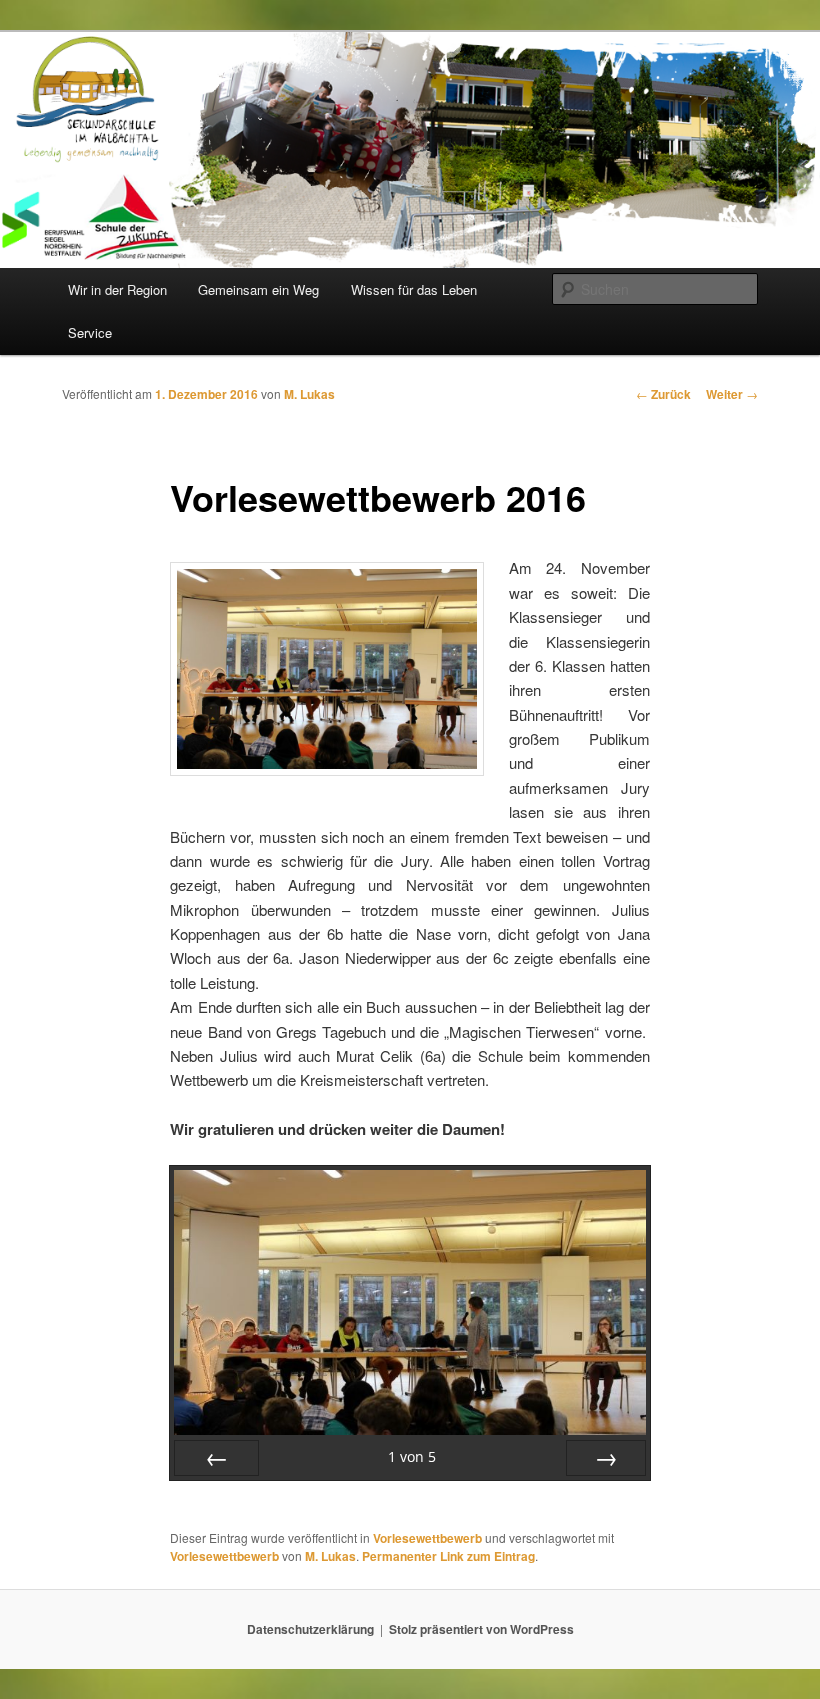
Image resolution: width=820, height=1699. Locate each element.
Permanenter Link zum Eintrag (448, 1556)
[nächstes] (606, 1458)
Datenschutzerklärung (310, 1629)
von (412, 1456)
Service (90, 332)
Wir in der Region (117, 289)
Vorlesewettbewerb (427, 1538)
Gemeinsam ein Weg (258, 289)
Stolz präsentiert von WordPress (481, 1629)
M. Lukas (309, 394)
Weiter (732, 394)
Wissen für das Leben (414, 289)
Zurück (663, 394)
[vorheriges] (216, 1458)
